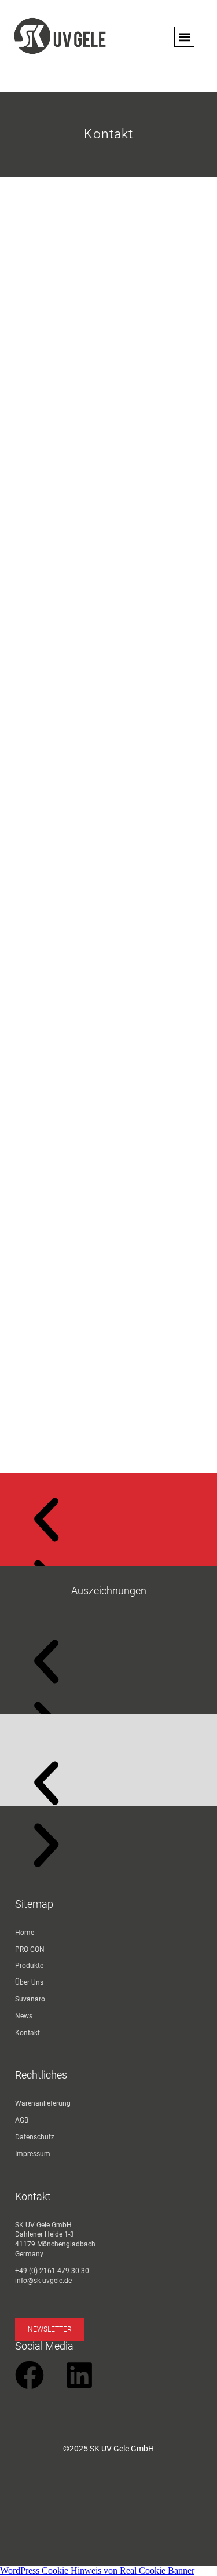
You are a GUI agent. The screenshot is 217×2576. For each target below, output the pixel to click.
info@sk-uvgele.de (43, 2281)
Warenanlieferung (43, 2103)
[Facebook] (30, 2375)
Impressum (33, 2154)
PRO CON (30, 1949)
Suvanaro (30, 1999)
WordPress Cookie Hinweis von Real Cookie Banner (97, 2570)
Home (25, 1933)
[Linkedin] (79, 2375)
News (24, 2016)
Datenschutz (35, 2137)
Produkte (29, 1966)
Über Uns (29, 1982)
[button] (184, 37)
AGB (22, 2120)
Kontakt (27, 2033)
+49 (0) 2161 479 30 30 (52, 2271)
